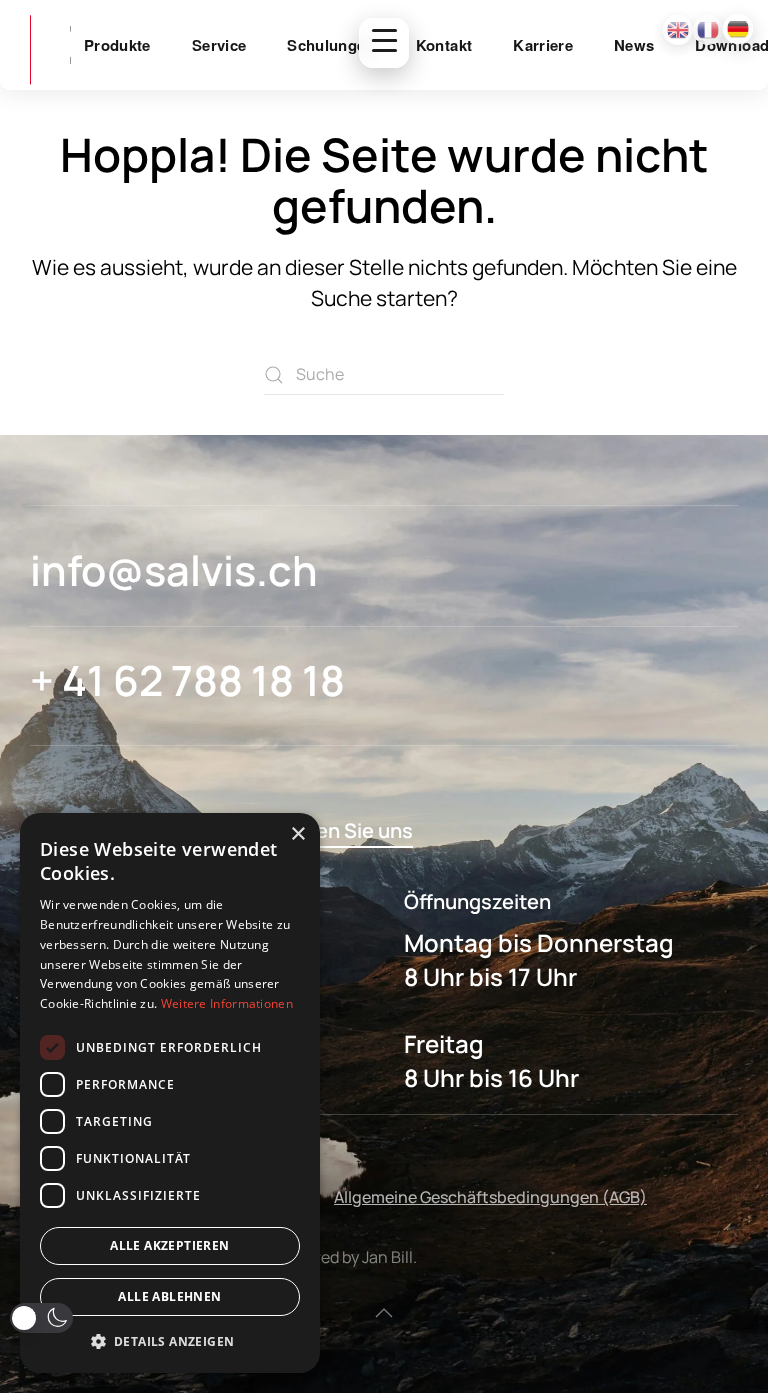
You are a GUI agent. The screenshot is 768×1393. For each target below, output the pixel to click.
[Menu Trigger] (384, 43)
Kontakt (444, 45)
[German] (738, 29)
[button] (384, 1313)
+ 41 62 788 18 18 (187, 680)
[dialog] (170, 1093)
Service (219, 45)
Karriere (543, 45)
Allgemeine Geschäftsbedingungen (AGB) (490, 1197)
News (634, 45)
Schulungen (331, 45)
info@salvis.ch (174, 570)
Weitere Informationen (227, 1003)
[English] (678, 30)
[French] (708, 30)
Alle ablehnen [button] (169, 1296)
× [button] (297, 834)
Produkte (117, 45)
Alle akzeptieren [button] (169, 1245)
